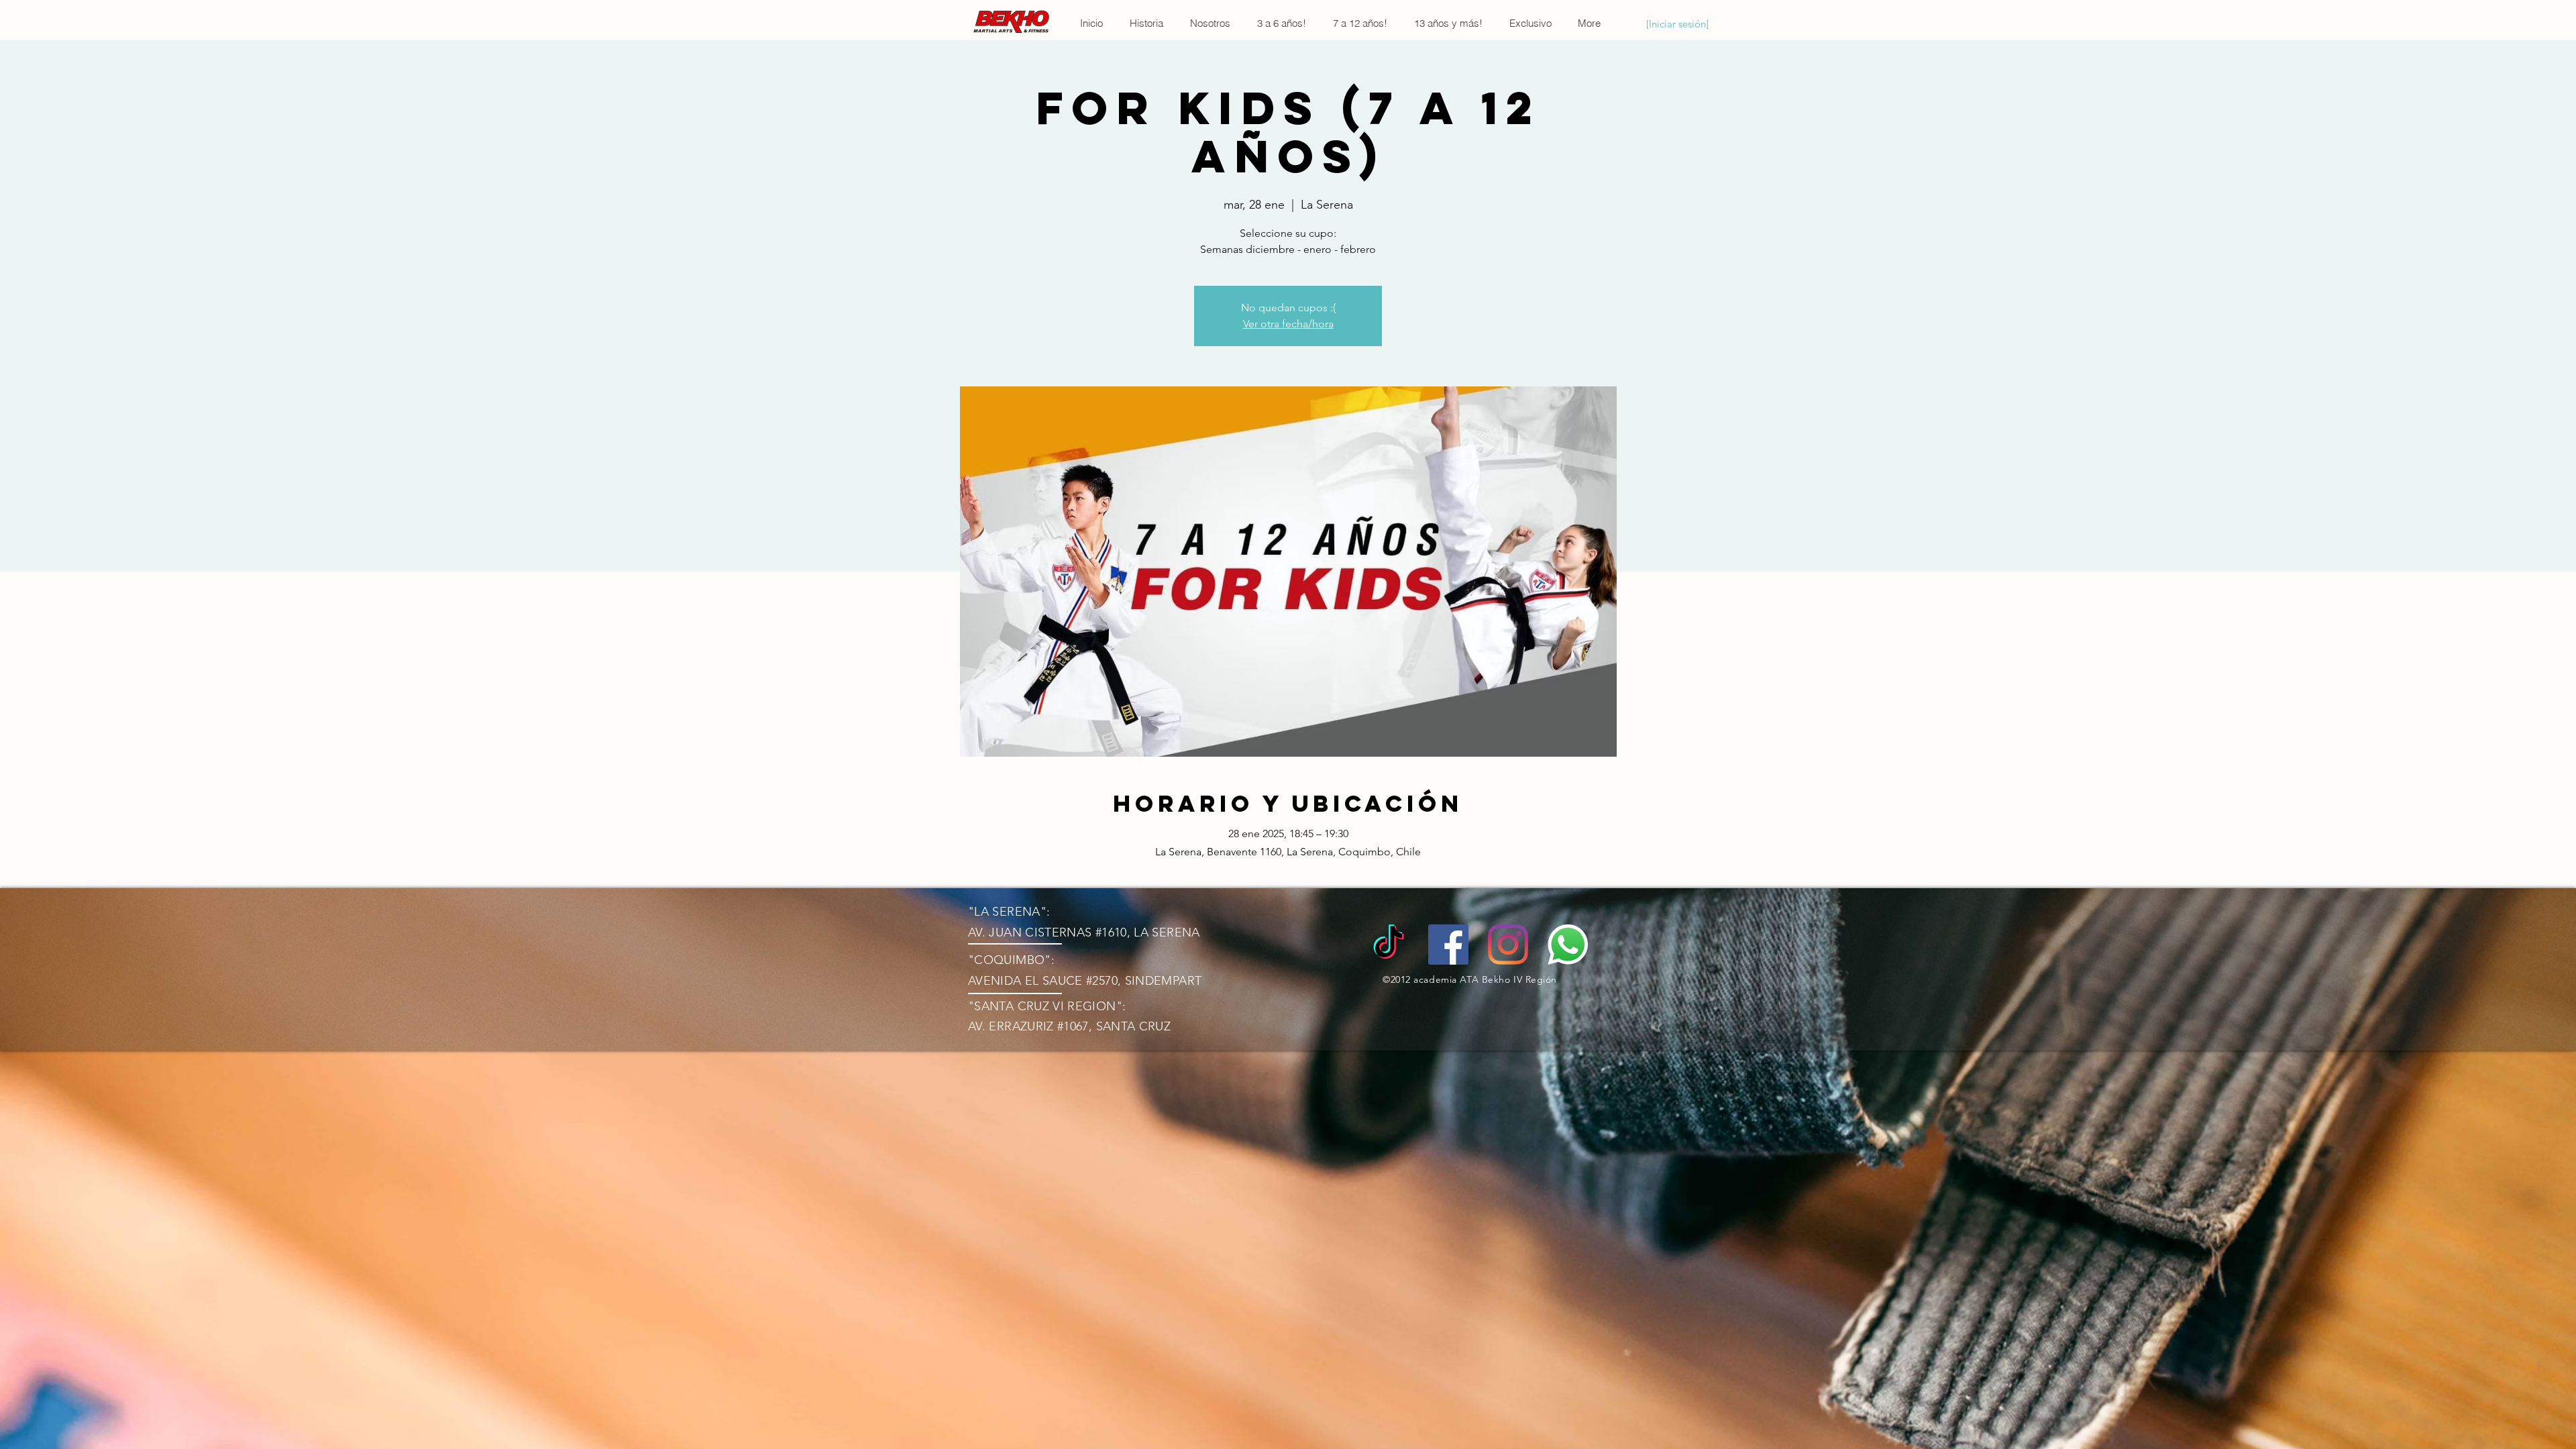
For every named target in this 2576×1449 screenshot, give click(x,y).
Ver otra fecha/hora (1288, 324)
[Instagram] (1508, 945)
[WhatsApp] (1568, 945)
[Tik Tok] (1389, 945)
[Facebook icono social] (1448, 945)
